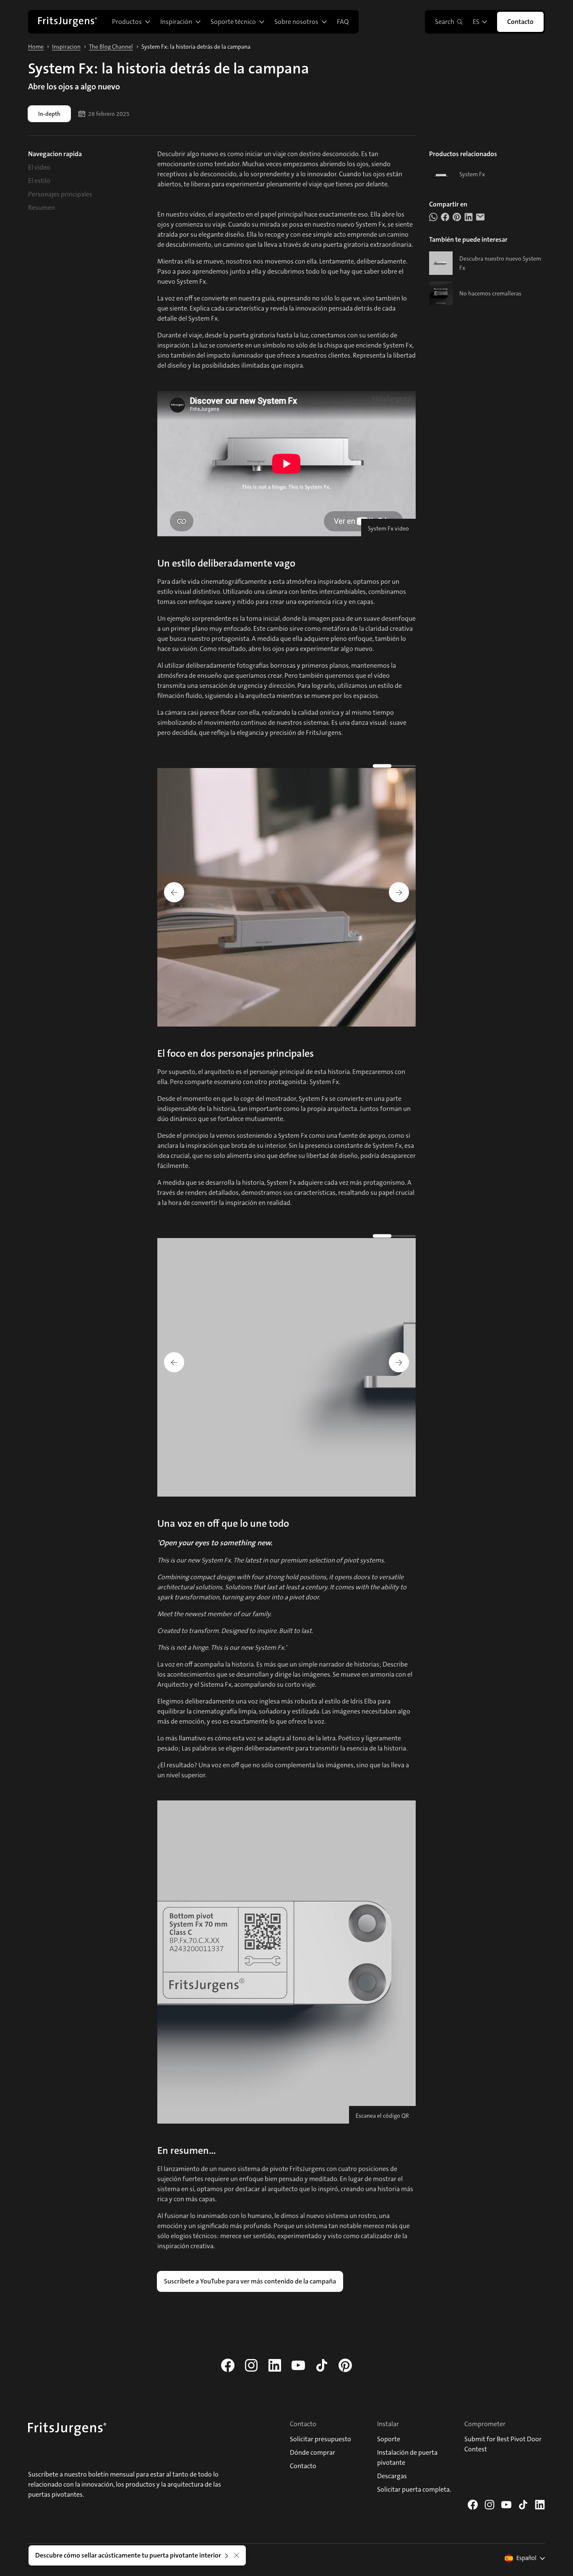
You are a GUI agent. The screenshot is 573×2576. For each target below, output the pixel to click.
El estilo (39, 181)
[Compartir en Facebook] (445, 217)
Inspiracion (66, 47)
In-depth (49, 114)
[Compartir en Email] (480, 217)
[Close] (237, 2555)
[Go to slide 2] (396, 766)
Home (36, 47)
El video (39, 167)
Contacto (520, 22)
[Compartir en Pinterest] (457, 217)
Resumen (42, 208)
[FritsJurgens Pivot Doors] (68, 22)
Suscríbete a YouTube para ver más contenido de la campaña (250, 2281)
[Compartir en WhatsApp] (433, 217)
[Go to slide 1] (382, 765)
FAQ (343, 22)
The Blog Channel (111, 47)
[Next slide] (399, 892)
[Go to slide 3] (409, 766)
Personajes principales (60, 194)
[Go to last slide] (174, 892)
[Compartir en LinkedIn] (469, 217)
